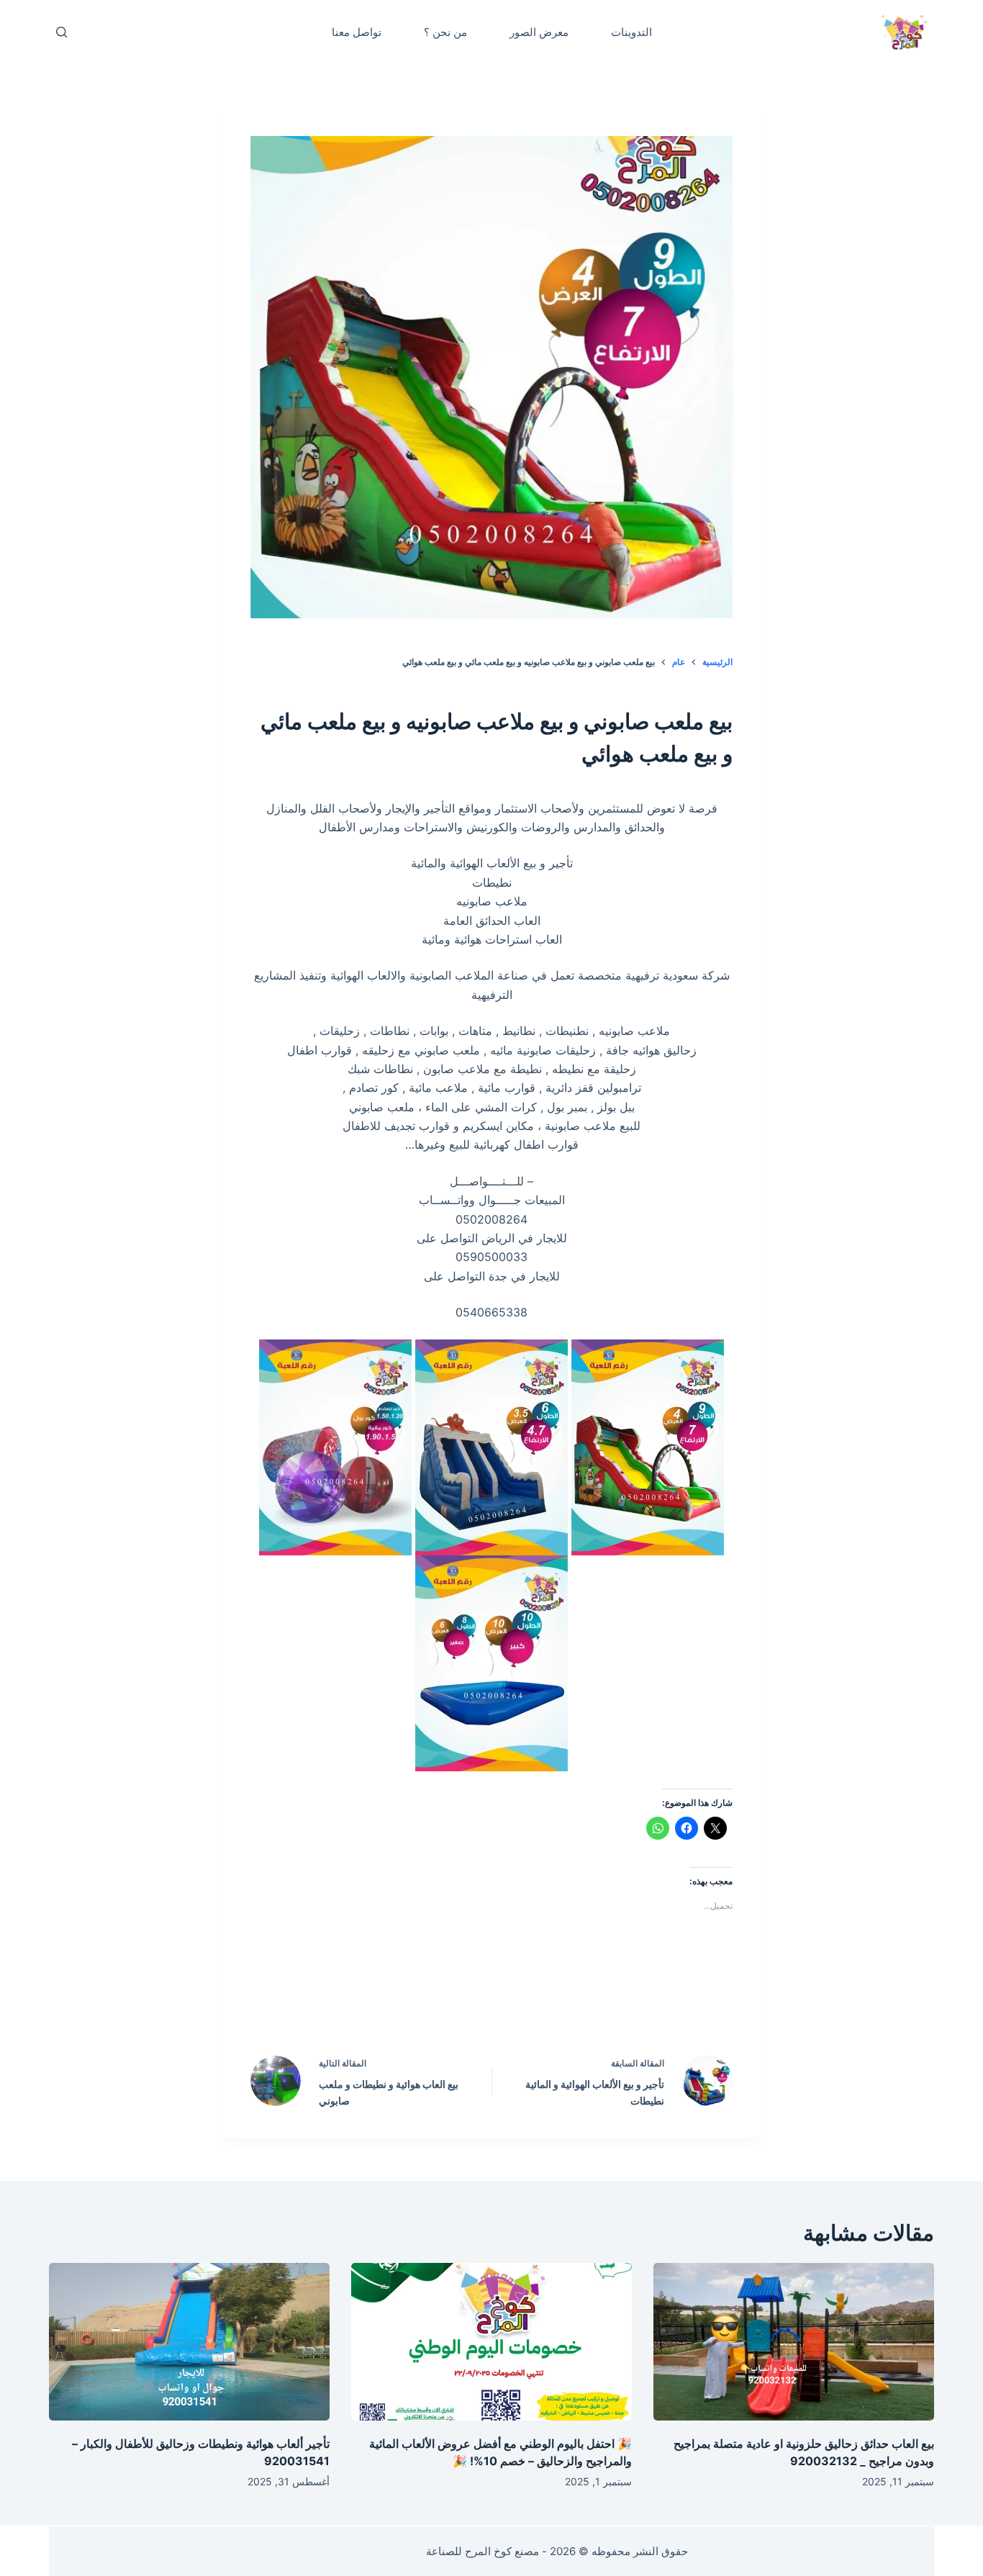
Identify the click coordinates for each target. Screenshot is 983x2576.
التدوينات (631, 32)
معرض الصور (539, 32)
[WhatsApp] (400, 2002)
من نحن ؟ (445, 32)
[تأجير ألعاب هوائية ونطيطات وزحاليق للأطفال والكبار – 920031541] (189, 2342)
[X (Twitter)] (522, 2002)
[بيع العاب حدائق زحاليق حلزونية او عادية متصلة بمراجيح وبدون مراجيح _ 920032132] (794, 2342)
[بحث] (62, 32)
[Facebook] (584, 2002)
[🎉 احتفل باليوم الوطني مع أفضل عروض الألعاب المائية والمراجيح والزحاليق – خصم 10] (491, 2342)
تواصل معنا (357, 32)
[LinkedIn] (461, 2002)
